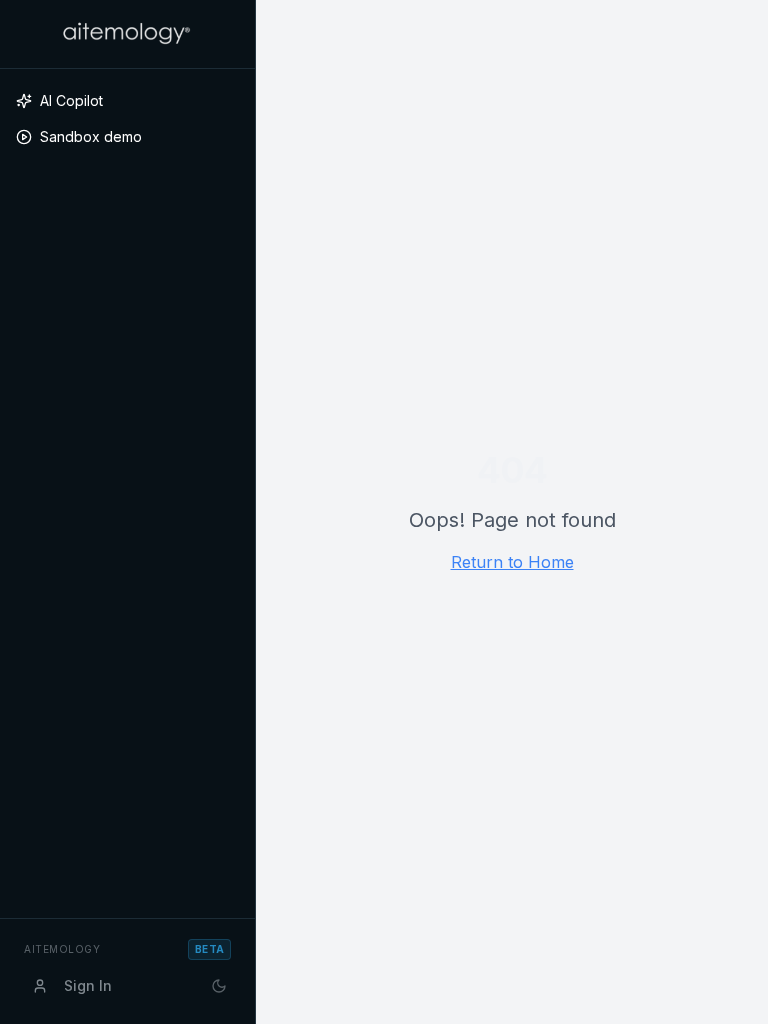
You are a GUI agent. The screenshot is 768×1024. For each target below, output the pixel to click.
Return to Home (512, 562)
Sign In (88, 985)
